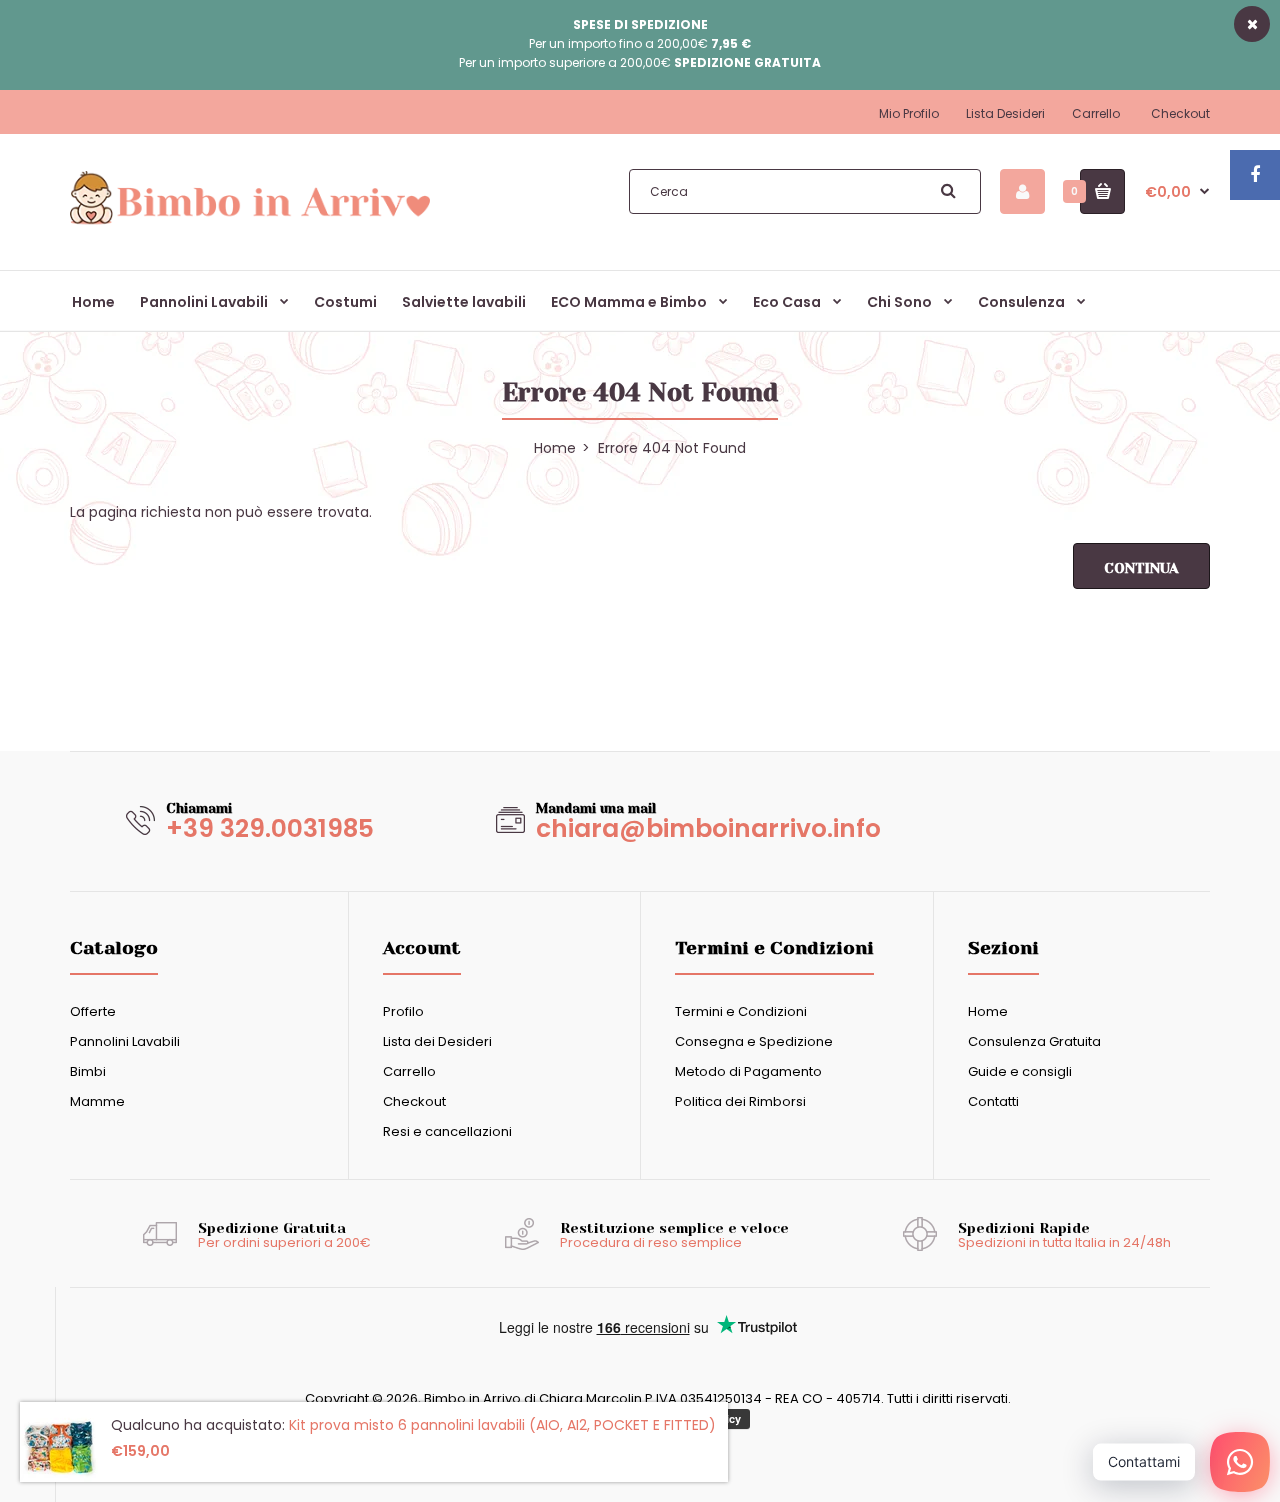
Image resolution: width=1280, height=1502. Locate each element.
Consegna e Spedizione (754, 1041)
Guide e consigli (1020, 1071)
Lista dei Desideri (437, 1041)
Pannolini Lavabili (125, 1041)
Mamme (97, 1101)
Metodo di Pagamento (748, 1071)
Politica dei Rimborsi (740, 1101)
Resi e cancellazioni (447, 1131)
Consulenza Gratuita (1034, 1041)
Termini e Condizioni (741, 1011)
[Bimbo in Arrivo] (250, 223)
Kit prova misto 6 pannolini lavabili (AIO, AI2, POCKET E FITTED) (502, 1425)
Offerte (93, 1011)
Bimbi (88, 1071)
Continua (1141, 568)
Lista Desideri (1005, 113)
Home (988, 1011)
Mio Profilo (909, 113)
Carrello (1096, 113)
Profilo (403, 1011)
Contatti (993, 1101)
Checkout (1180, 113)
